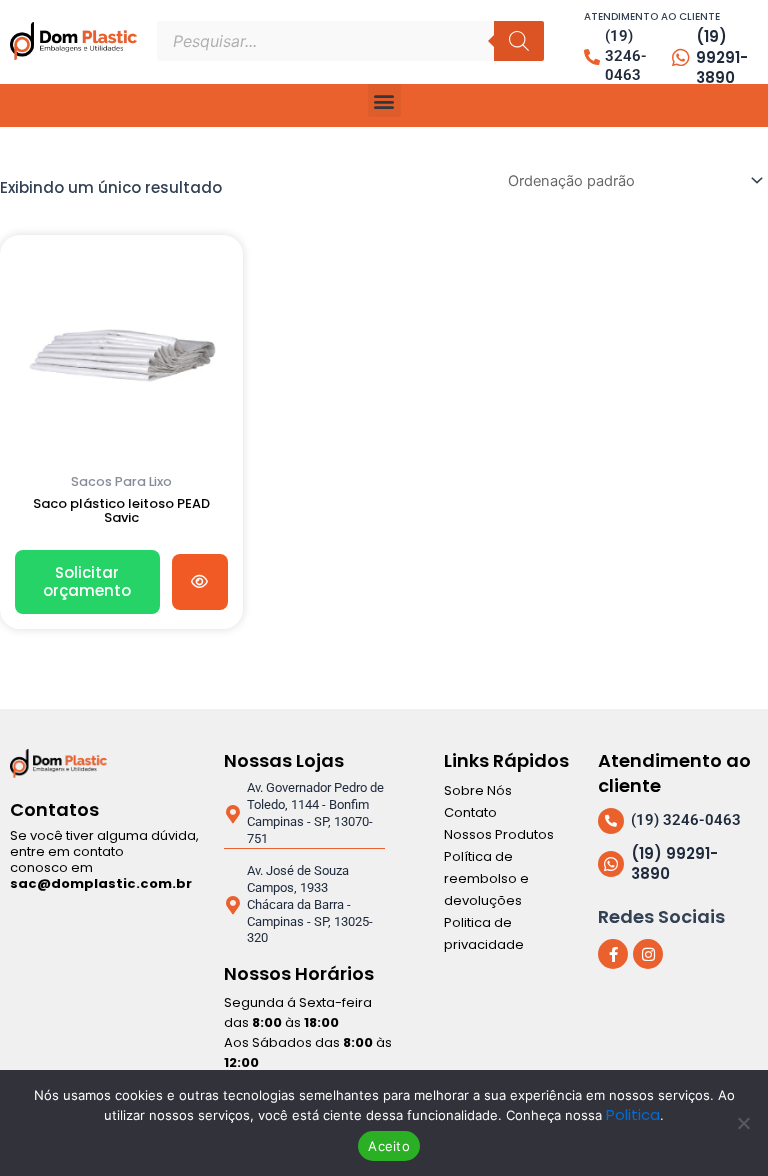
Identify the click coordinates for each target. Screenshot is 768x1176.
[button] (384, 100)
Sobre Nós (478, 790)
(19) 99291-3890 (722, 57)
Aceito (389, 1146)
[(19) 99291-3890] (681, 58)
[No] (743, 1123)
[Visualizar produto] (200, 582)
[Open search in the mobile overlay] (350, 41)
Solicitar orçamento (87, 581)
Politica (633, 1114)
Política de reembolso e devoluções (486, 878)
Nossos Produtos (499, 834)
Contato (470, 812)
